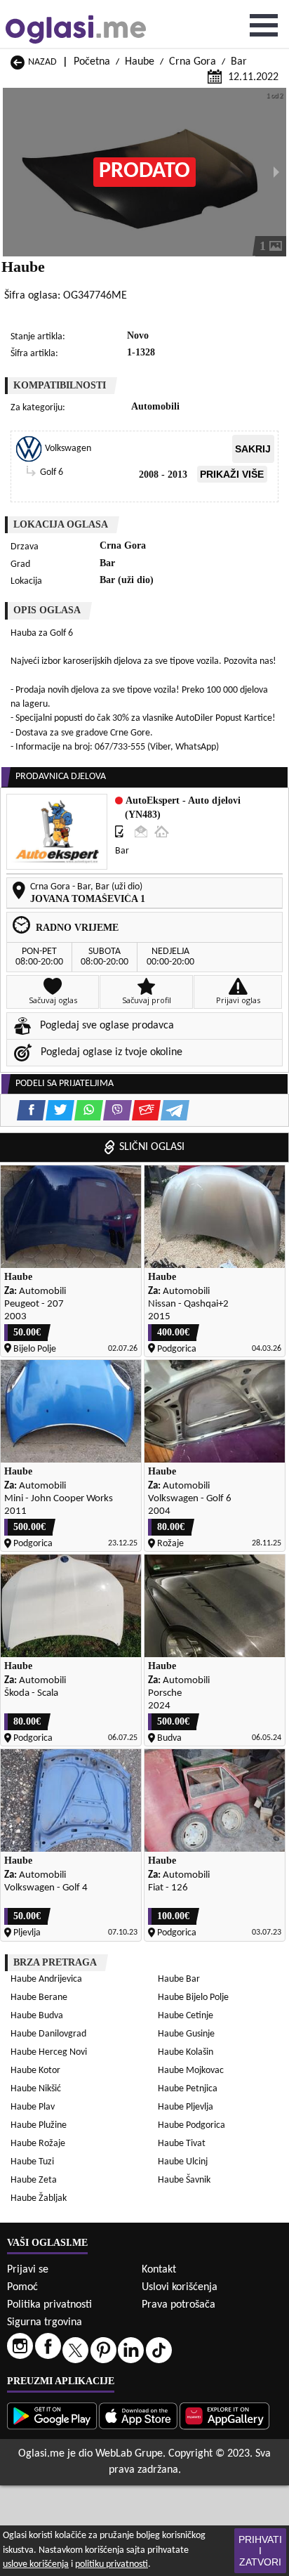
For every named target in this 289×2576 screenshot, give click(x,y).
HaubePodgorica (191, 2125)
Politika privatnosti (49, 2305)
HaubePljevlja (186, 2107)
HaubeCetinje (186, 2016)
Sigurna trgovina (45, 2322)
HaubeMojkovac (191, 2071)
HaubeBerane (39, 1998)
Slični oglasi (152, 1147)
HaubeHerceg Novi (49, 2052)
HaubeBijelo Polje (193, 1998)
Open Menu (264, 25)
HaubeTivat (182, 2144)
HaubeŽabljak (39, 2198)
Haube (140, 62)
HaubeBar (179, 1979)
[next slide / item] (276, 172)
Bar (239, 62)
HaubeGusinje (186, 2034)
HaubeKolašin (186, 2052)
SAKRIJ (253, 449)
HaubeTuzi (32, 2162)
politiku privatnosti (112, 2564)
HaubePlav (33, 2107)
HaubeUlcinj (183, 2162)
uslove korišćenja (36, 2564)
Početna (92, 62)
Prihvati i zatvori (260, 2551)
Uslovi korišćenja (180, 2287)
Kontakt (159, 2270)
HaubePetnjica (188, 2089)
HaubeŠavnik (184, 2180)
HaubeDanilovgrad (48, 2034)
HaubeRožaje (38, 2144)
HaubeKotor (35, 2071)
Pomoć (22, 2287)
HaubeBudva (37, 2016)
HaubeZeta (34, 2180)
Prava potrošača (179, 2305)
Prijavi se (28, 2270)
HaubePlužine (39, 2125)
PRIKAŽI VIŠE (232, 474)
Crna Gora (193, 62)
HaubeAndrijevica (46, 1979)
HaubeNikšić (36, 2089)
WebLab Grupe (129, 2454)
